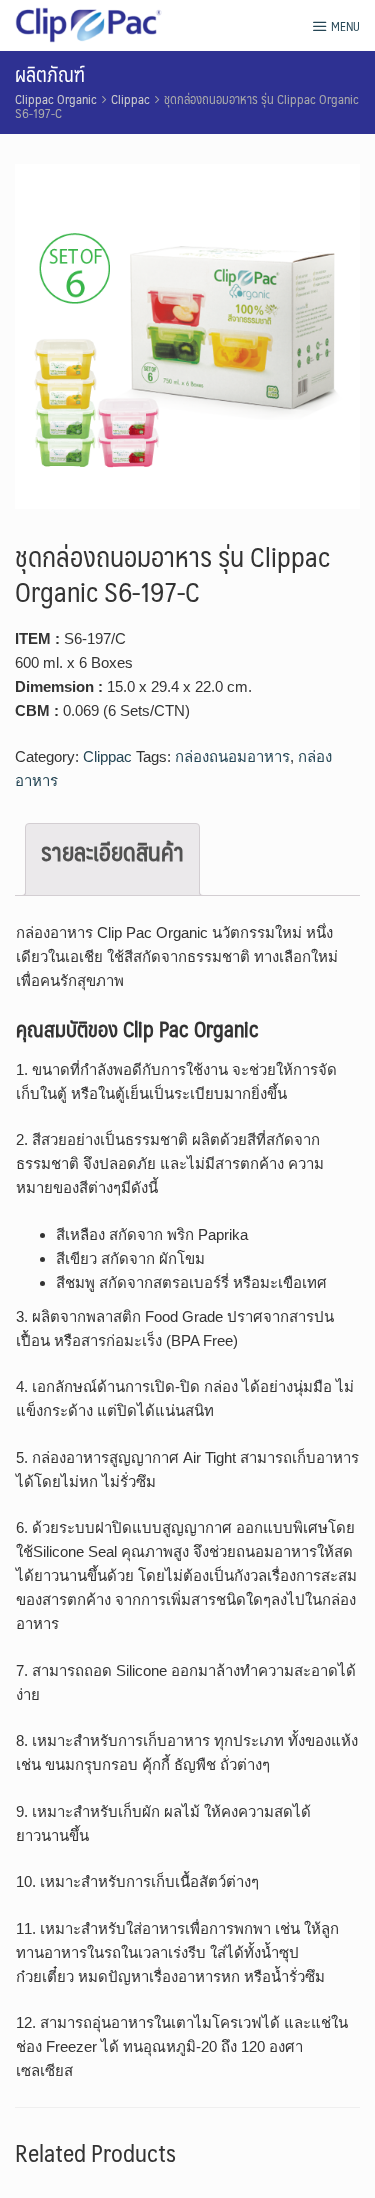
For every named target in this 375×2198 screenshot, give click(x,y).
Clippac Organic (56, 99)
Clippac (130, 99)
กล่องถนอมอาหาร (232, 756)
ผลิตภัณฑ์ (50, 74)
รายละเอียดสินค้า (112, 851)
